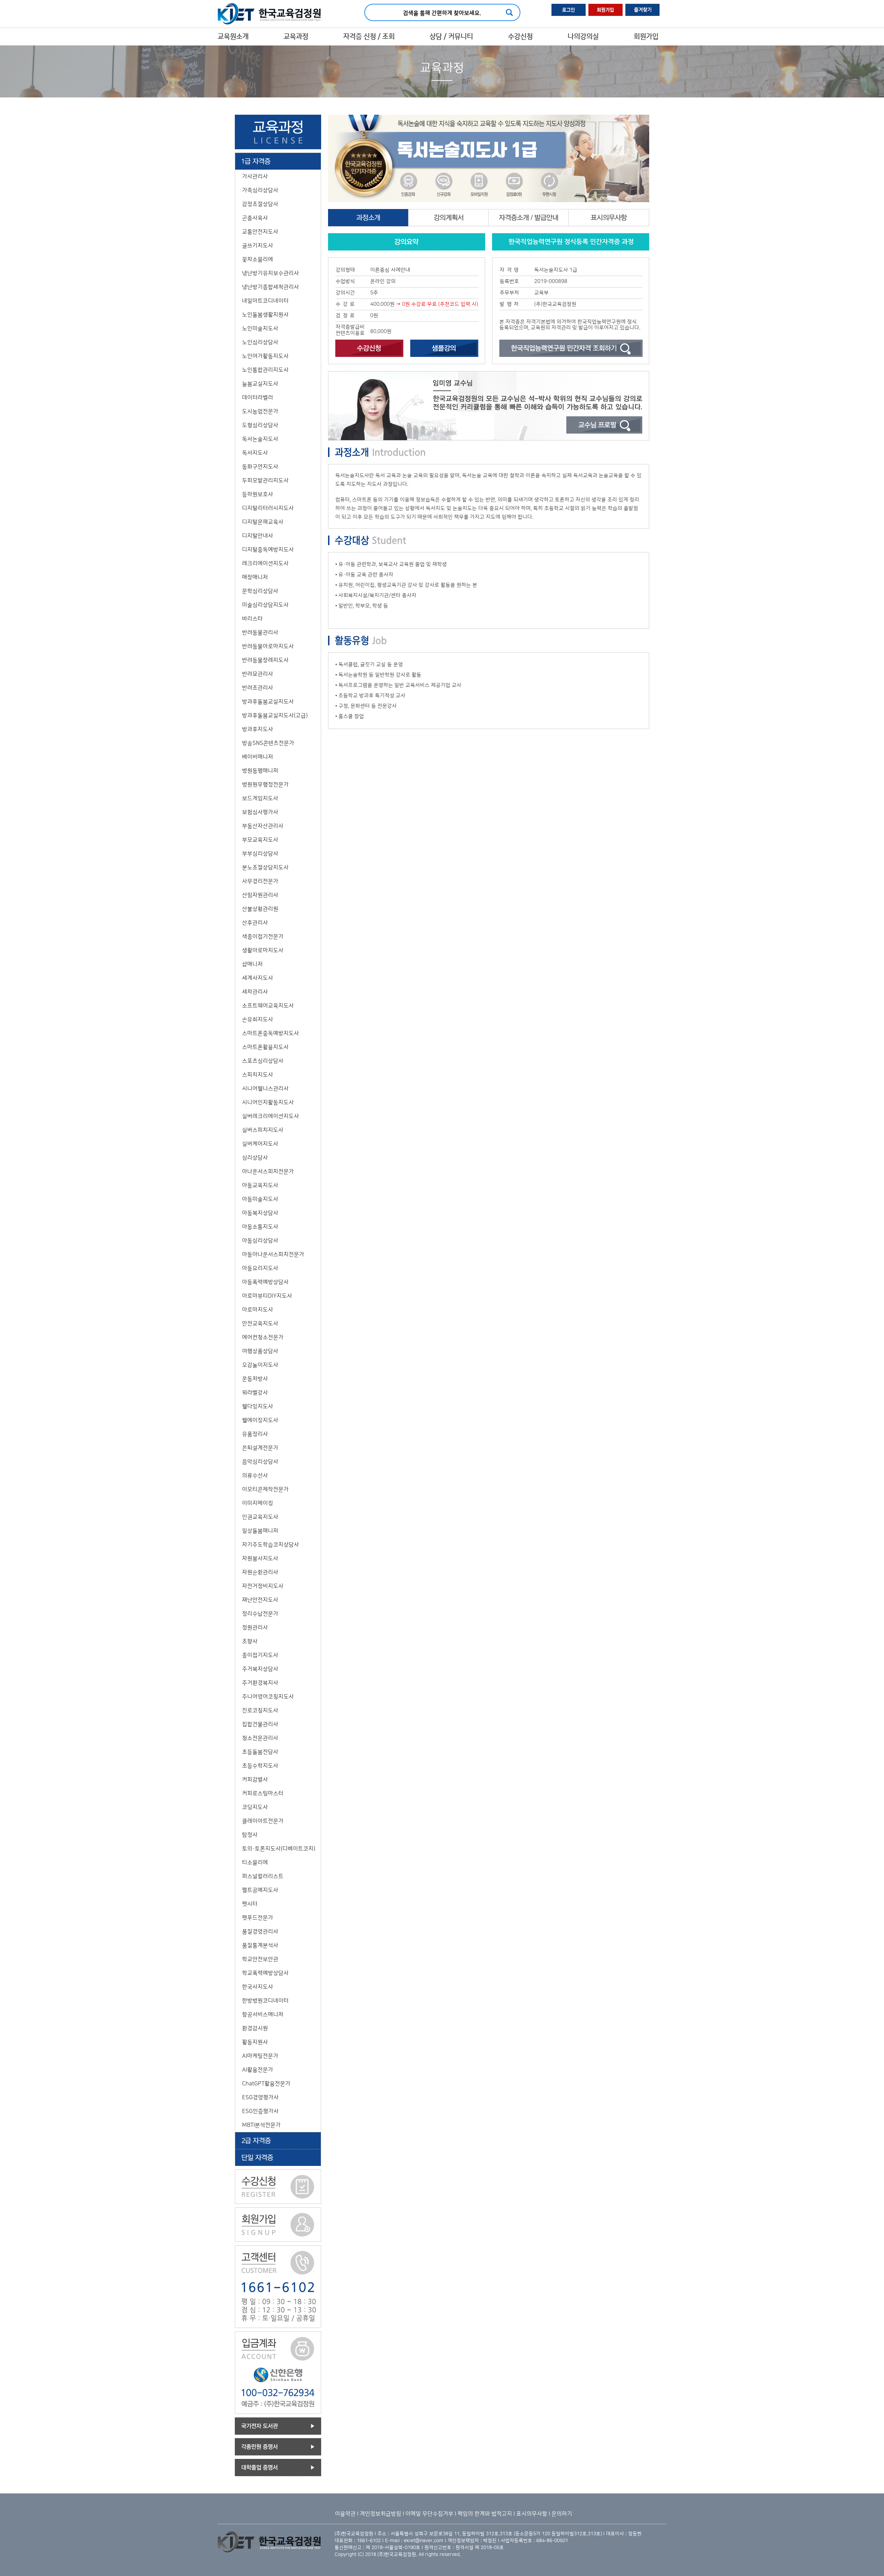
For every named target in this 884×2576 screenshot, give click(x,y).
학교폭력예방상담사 (265, 1973)
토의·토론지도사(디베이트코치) (279, 1849)
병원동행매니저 (260, 771)
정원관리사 (255, 1628)
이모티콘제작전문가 (265, 1489)
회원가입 (646, 37)
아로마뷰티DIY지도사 (267, 1296)
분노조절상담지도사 (265, 868)
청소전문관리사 (260, 1738)
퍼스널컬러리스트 (263, 1876)
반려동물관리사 (260, 633)
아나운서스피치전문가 (268, 1172)
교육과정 (296, 37)
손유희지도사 (258, 1020)
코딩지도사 (255, 1807)
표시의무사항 (532, 2514)
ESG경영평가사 (260, 2097)
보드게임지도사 (260, 798)
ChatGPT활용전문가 (266, 2084)
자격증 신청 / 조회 (369, 37)
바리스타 (252, 619)
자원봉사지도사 (260, 1559)
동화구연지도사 (260, 467)
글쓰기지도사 (258, 246)
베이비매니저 (258, 757)
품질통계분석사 (260, 1945)
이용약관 (345, 2514)
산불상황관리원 (260, 909)
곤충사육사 (255, 218)
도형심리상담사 (260, 425)
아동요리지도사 (260, 1268)
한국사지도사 (258, 1987)
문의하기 (562, 2514)
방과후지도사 (258, 729)
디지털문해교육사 (263, 522)
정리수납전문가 (260, 1614)
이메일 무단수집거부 (429, 2514)
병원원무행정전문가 (265, 785)
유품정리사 (255, 1434)
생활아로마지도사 (263, 950)
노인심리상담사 (260, 342)
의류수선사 (255, 1476)
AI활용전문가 (258, 2070)
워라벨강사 (255, 1393)
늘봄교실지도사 (260, 384)
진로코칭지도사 (260, 1711)
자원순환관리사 (260, 1572)
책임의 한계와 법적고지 (485, 2514)
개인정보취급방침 (381, 2514)
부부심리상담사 (260, 854)
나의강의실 (583, 37)
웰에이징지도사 (260, 1420)
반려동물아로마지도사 (268, 646)
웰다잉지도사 (258, 1407)
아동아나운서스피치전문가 (273, 1254)
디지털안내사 (258, 536)
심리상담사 (255, 1158)
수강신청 (520, 37)
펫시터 (250, 1904)
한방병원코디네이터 (265, 2001)
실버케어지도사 (260, 1144)
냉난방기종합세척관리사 (271, 287)
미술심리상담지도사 (265, 605)
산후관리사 (255, 923)
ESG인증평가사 (260, 2111)
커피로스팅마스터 (263, 1793)
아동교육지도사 (260, 1185)
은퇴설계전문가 (260, 1448)
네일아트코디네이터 (265, 301)
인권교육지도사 (260, 1517)
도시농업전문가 (260, 411)
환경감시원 (255, 2028)
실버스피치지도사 (263, 1130)
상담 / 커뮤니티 (451, 37)
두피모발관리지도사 (265, 481)
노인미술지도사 (260, 329)
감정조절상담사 (260, 204)
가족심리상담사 (260, 190)
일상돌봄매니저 (260, 1531)
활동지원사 (255, 2042)
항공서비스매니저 (263, 2015)
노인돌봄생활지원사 (265, 315)
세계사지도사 (258, 978)
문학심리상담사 (260, 591)
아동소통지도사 (260, 1227)
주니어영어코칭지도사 (268, 1697)
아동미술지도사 (260, 1199)
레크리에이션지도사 (265, 563)
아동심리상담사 (260, 1241)
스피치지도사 (258, 1075)
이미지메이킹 (258, 1503)
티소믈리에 (255, 1863)
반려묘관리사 (258, 674)
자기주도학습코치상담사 (271, 1545)
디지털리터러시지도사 (268, 508)
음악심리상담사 (260, 1462)
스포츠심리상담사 (263, 1061)
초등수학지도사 (260, 1766)
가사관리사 (255, 177)
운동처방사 (255, 1379)
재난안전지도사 (260, 1600)
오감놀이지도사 (260, 1365)
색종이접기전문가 (263, 937)
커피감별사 (255, 1780)
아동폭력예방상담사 (265, 1282)
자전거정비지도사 (263, 1586)
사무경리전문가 (260, 881)
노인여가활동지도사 (265, 356)
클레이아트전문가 (263, 1821)
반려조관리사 (258, 688)
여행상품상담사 (260, 1351)
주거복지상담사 (260, 1669)
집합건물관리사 (260, 1724)
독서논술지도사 (260, 439)
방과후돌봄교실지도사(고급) (275, 716)
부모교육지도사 (260, 840)
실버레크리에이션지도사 (271, 1116)
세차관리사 (255, 992)
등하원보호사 (258, 494)
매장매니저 (255, 577)
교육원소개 (233, 37)
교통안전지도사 (260, 232)
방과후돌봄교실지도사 (268, 702)
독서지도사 (255, 453)
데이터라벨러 (258, 398)
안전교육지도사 (260, 1324)
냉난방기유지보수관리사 (271, 273)
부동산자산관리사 (263, 826)
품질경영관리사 (260, 1932)
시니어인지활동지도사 (268, 1102)
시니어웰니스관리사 (265, 1089)
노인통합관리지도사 (265, 370)
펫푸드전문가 (258, 1918)
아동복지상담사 (260, 1213)
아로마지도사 (258, 1310)
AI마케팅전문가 (260, 2056)
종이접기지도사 (260, 1655)
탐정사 (250, 1835)
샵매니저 (252, 964)
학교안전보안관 (260, 1959)
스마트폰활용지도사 (265, 1047)
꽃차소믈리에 (258, 259)
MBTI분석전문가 (261, 2125)
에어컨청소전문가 (263, 1337)
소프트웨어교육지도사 (268, 1006)
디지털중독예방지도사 (268, 550)
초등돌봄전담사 (260, 1752)
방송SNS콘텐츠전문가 (268, 743)
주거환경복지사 (260, 1683)
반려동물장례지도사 (265, 660)
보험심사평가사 (260, 812)
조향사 (250, 1641)
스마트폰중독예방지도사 (271, 1033)
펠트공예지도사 (260, 1890)
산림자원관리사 (260, 895)
